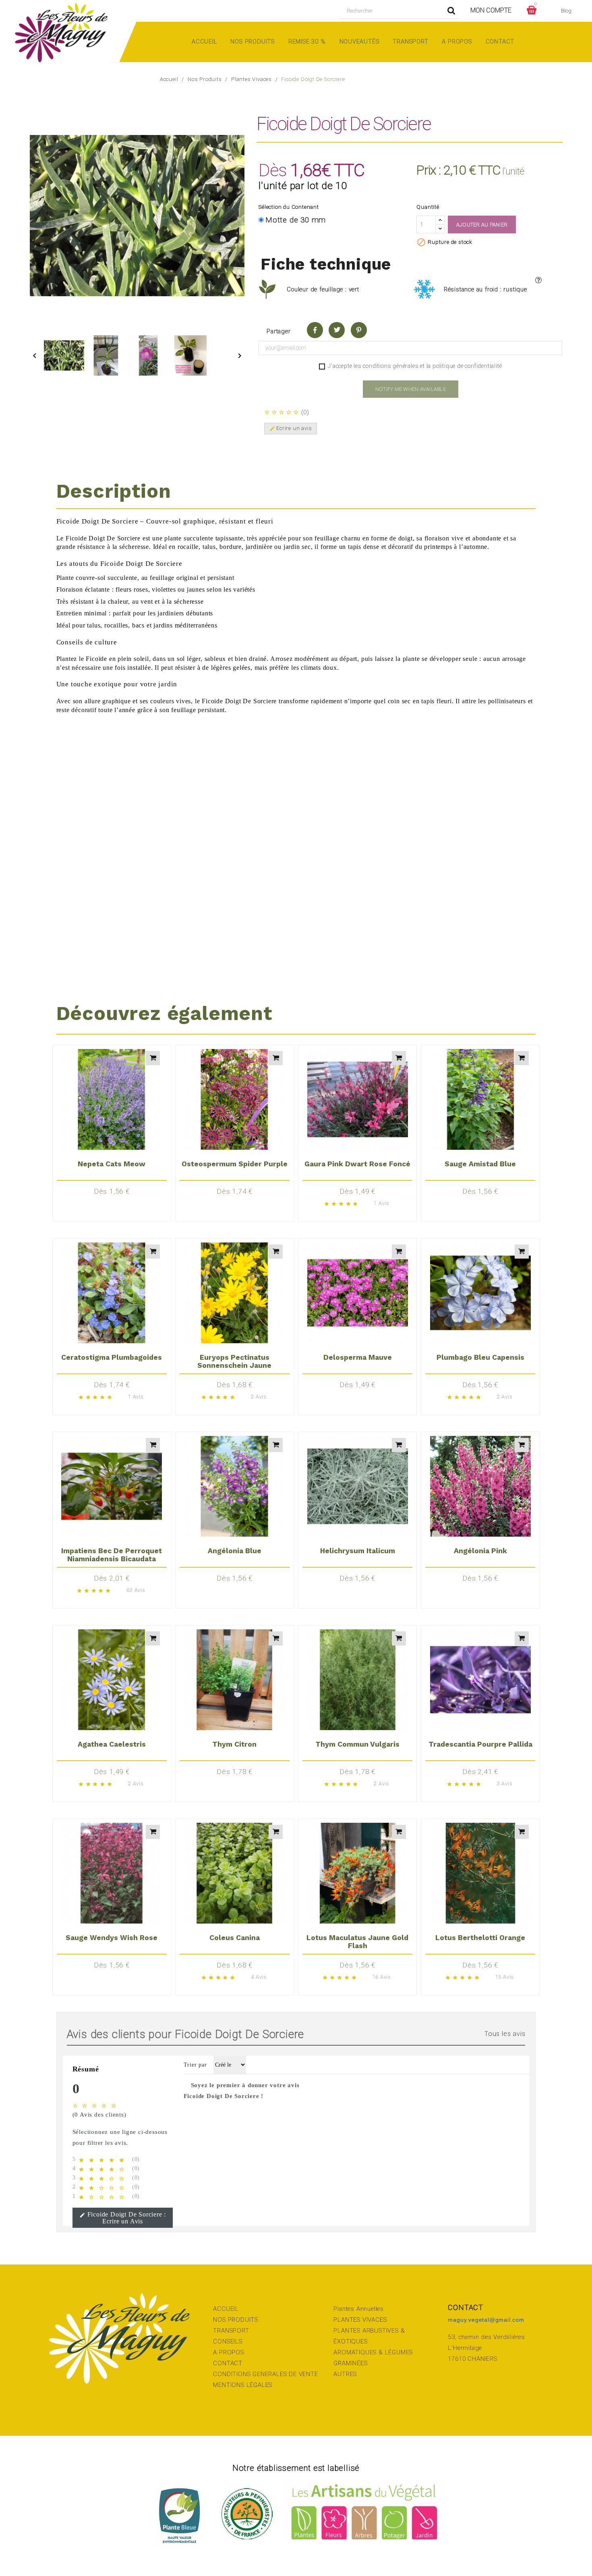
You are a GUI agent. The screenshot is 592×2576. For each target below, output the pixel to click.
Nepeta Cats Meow (112, 1164)
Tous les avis (505, 2034)
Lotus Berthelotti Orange (480, 1938)
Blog (566, 11)
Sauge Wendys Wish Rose (112, 1938)
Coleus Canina (235, 1938)
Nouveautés (359, 42)
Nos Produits (253, 42)
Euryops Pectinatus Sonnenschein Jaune (234, 1361)
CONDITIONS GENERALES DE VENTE (265, 2374)
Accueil (204, 42)
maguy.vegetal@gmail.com (486, 2320)
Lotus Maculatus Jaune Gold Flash (357, 1942)
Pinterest (359, 330)
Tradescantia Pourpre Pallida (480, 1744)
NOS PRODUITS (236, 2320)
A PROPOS (228, 2352)
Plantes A (347, 2309)
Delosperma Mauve (358, 1357)
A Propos (457, 42)
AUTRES (345, 2374)
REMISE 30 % (307, 42)
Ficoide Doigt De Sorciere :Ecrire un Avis (123, 2218)
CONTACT (228, 2363)
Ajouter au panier (482, 225)
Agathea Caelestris (112, 1744)
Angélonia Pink (480, 1551)
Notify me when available (411, 389)
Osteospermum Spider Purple (235, 1164)
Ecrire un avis (291, 428)
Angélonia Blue (235, 1551)
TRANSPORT (231, 2331)
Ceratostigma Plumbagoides (112, 1357)
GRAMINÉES (350, 2363)
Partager (315, 330)
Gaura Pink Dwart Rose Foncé (357, 1164)
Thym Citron (234, 1744)
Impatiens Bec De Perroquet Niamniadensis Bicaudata (112, 1555)
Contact (500, 42)
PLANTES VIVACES (360, 2320)
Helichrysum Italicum (358, 1551)
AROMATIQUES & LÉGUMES (373, 2352)
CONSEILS (228, 2341)
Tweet (337, 330)
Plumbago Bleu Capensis (480, 1357)
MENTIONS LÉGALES (243, 2385)
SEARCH (451, 11)
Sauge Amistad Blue (480, 1164)
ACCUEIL (226, 2309)
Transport (410, 42)
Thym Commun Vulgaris (357, 1744)
